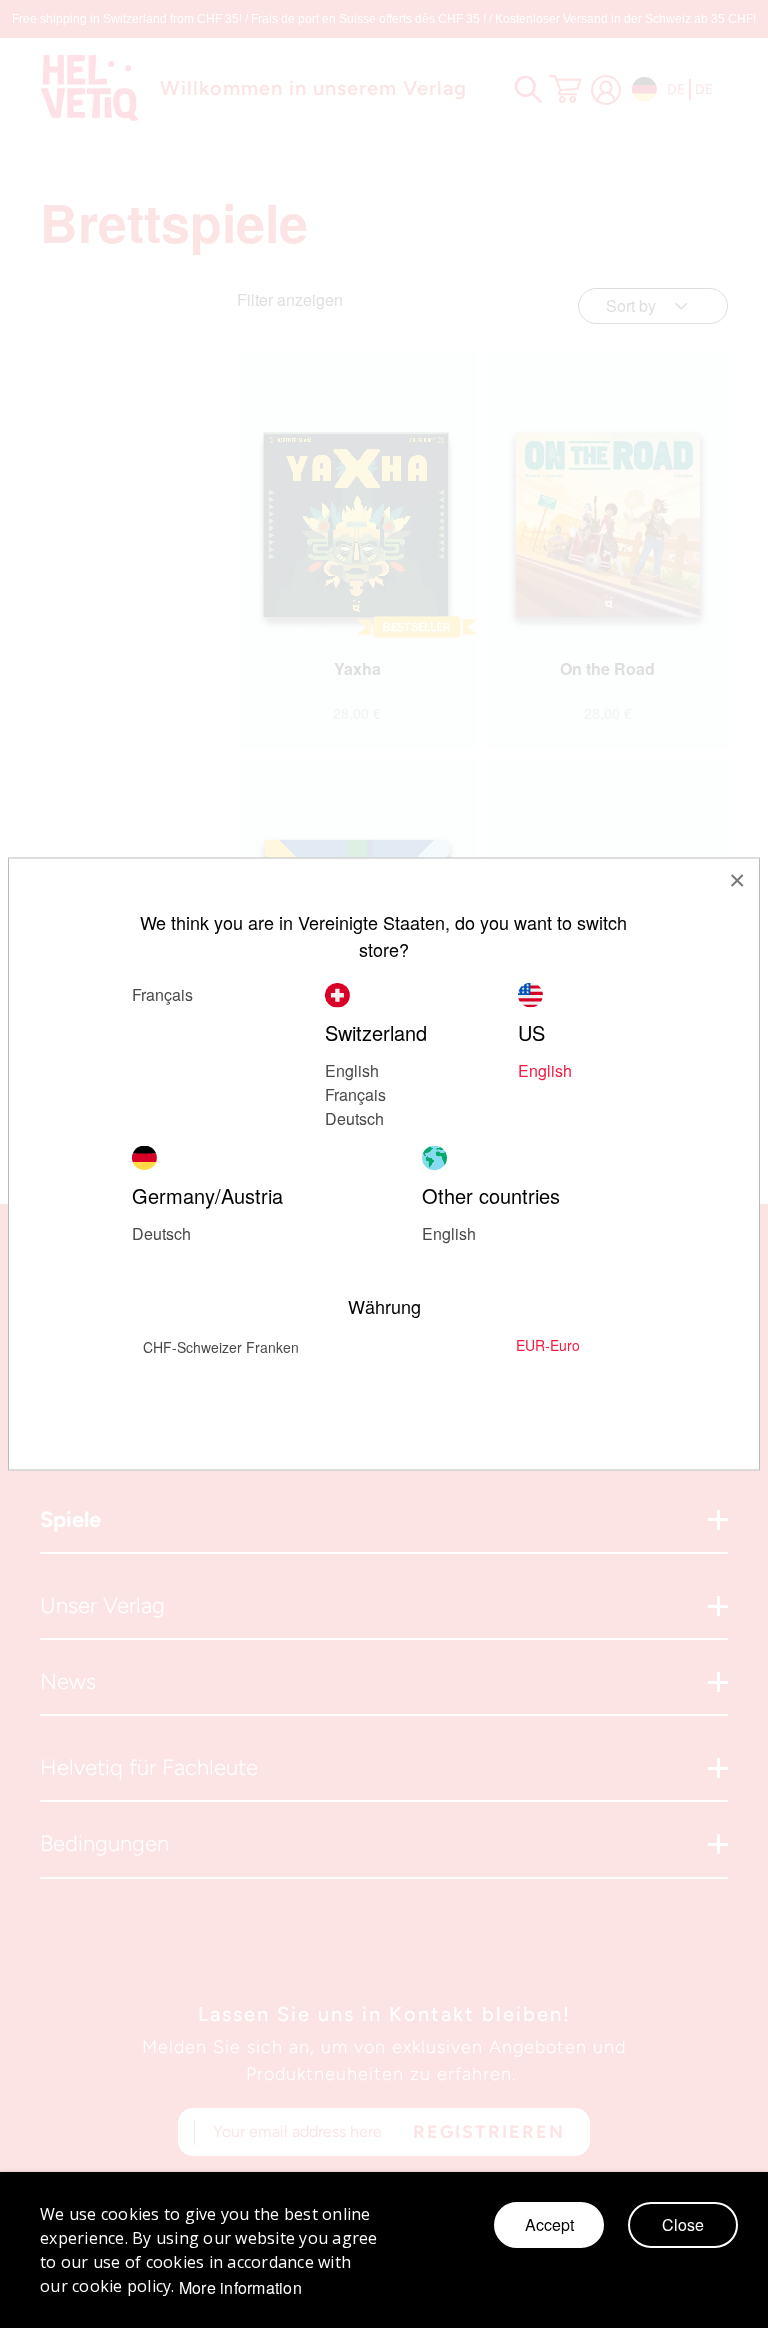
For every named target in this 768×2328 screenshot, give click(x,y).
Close (683, 2224)
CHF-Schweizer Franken (221, 1347)
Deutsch (161, 1233)
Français (355, 1094)
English (352, 1070)
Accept (549, 2224)
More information (240, 2288)
